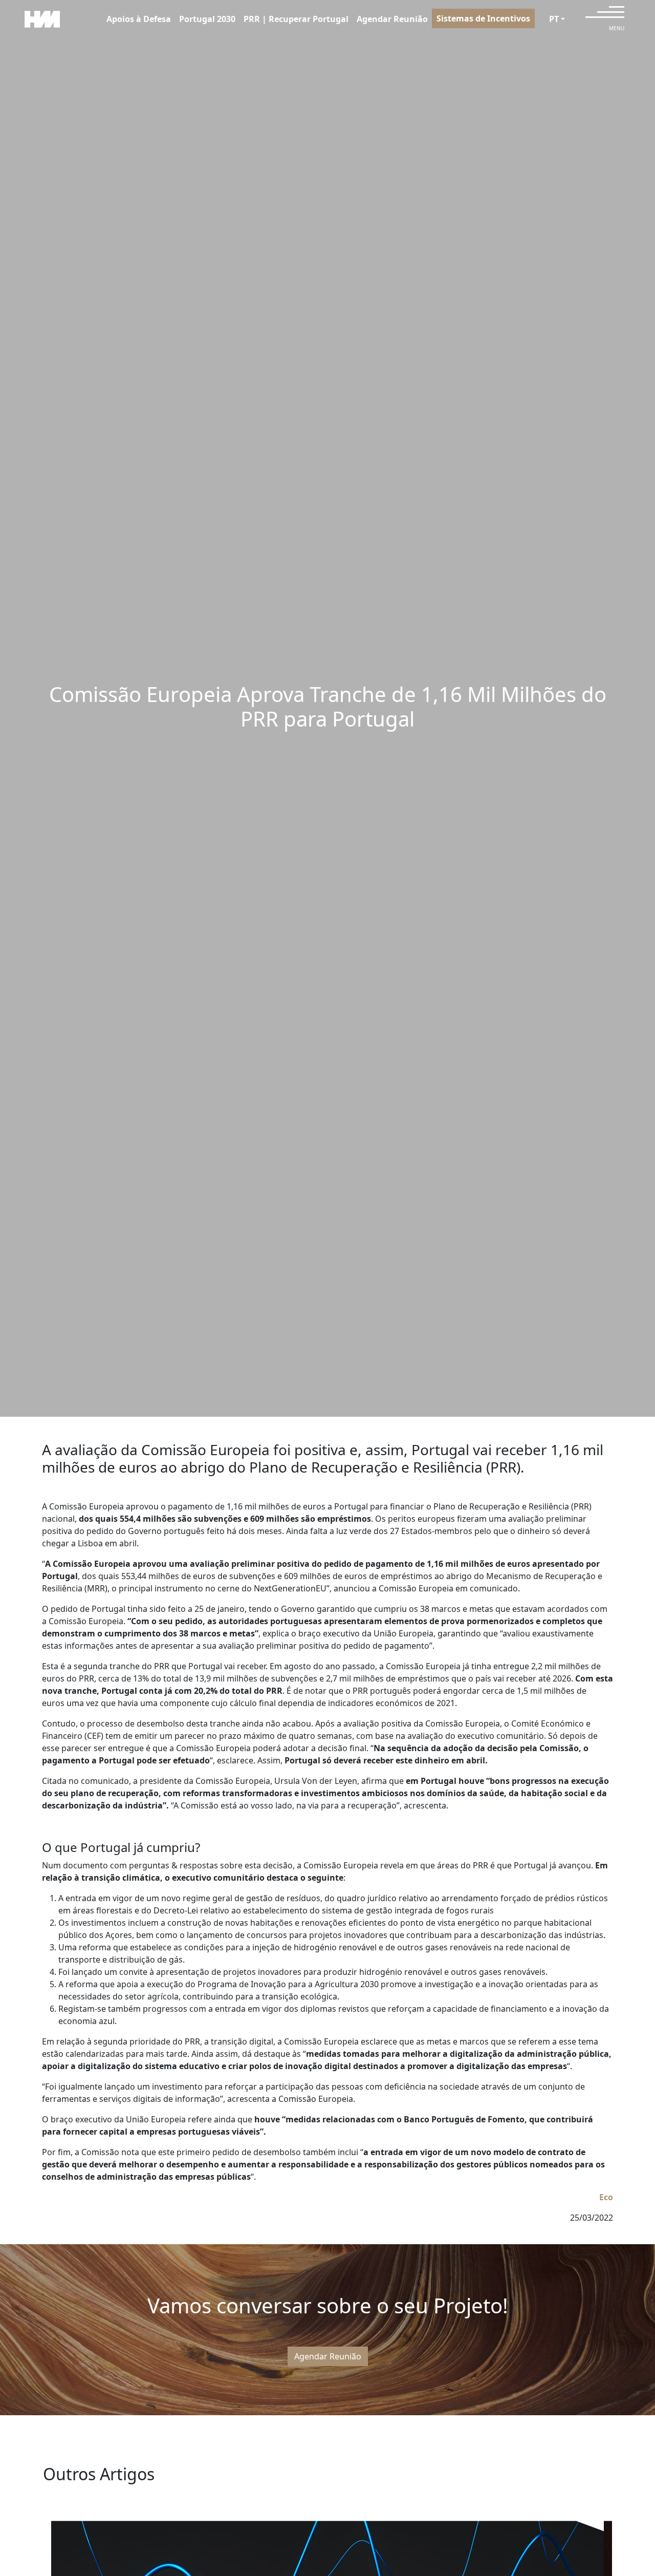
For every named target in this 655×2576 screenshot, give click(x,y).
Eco (606, 2197)
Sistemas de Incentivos (483, 18)
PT (554, 19)
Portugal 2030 (207, 19)
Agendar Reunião (392, 19)
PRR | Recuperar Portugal (296, 19)
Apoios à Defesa (139, 19)
